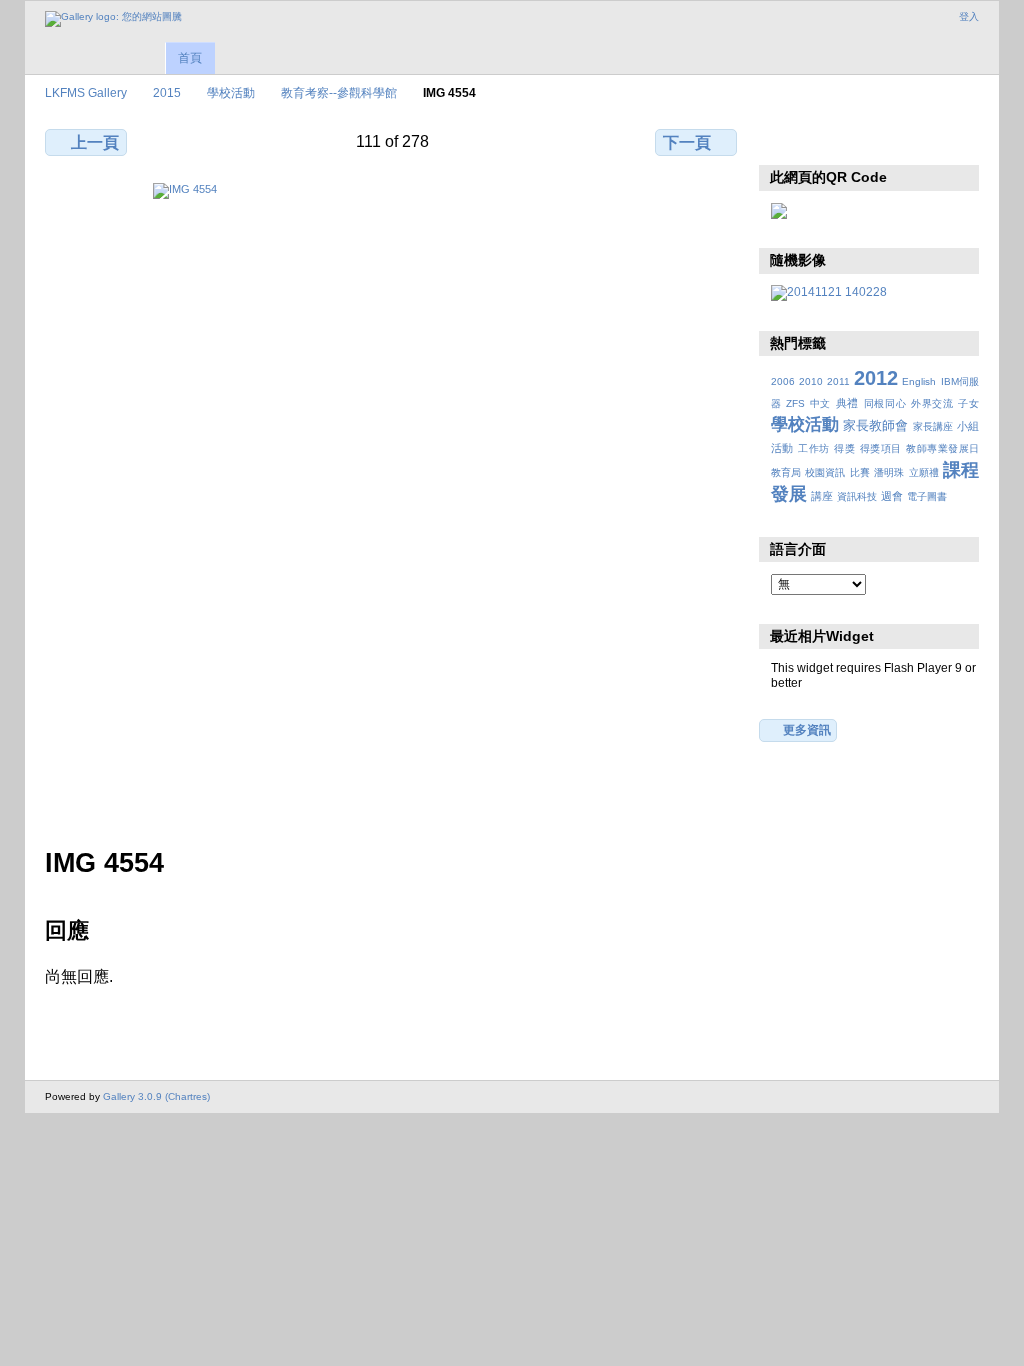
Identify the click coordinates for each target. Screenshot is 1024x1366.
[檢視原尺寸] (393, 503)
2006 (783, 381)
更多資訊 (807, 729)
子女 (968, 403)
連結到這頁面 (910, 140)
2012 (876, 378)
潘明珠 (889, 472)
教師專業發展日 (942, 448)
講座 (822, 496)
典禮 (847, 403)
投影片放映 (867, 140)
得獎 (844, 448)
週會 (892, 496)
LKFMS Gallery (86, 92)
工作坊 (813, 448)
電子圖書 (927, 496)
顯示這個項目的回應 (824, 140)
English (919, 381)
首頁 (190, 58)
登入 (969, 16)
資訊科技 (857, 496)
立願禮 (924, 472)
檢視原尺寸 (781, 140)
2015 (167, 92)
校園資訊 (825, 472)
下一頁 (687, 142)
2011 (838, 381)
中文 (820, 403)
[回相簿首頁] (113, 19)
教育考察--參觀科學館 (339, 92)
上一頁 (95, 142)
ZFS (795, 403)
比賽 (860, 472)
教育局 (786, 472)
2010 (811, 381)
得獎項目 (881, 448)
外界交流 (932, 403)
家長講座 (933, 426)
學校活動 (231, 92)
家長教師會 (875, 426)
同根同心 (885, 403)
